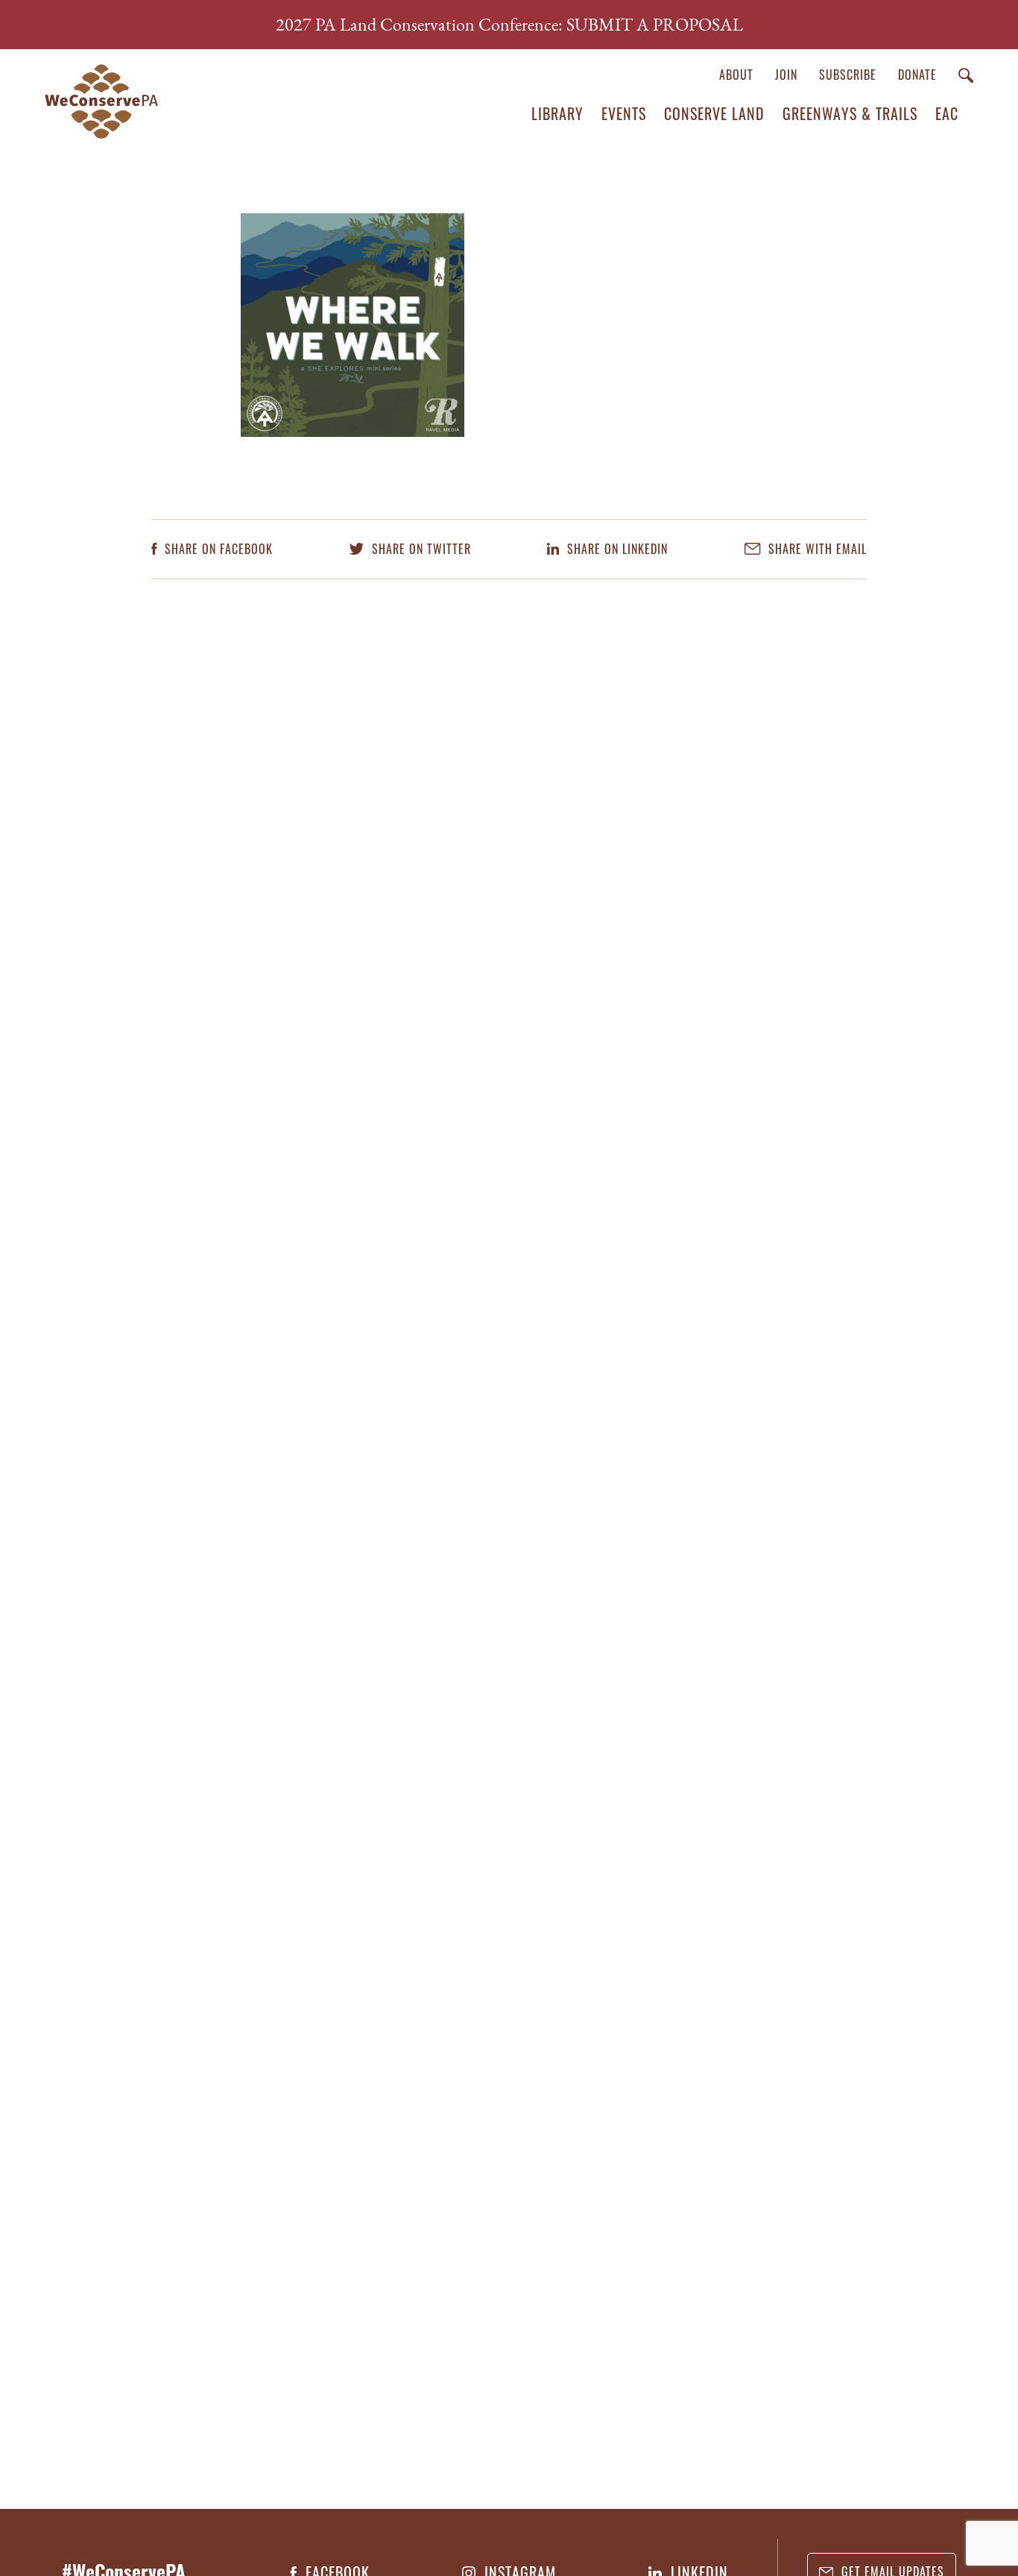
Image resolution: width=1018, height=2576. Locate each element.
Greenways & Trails (850, 113)
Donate (917, 75)
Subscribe (848, 75)
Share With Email (816, 549)
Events (624, 113)
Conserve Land (714, 113)
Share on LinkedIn (616, 549)
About (736, 75)
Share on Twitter (420, 549)
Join (786, 75)
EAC (947, 113)
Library (557, 113)
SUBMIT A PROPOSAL (655, 24)
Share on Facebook (217, 549)
